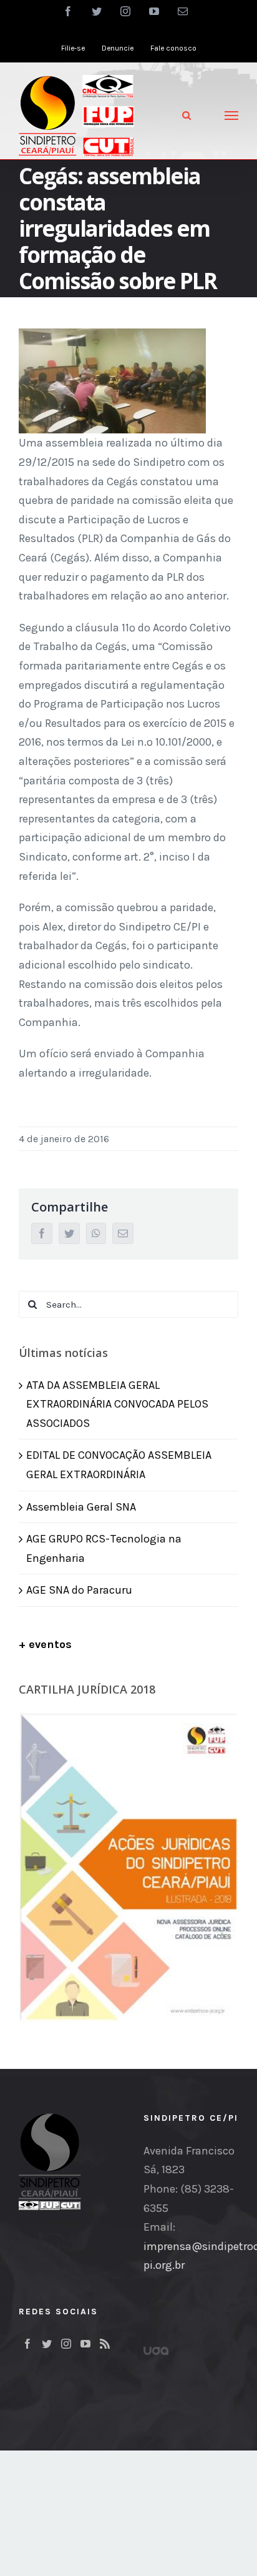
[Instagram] (66, 2344)
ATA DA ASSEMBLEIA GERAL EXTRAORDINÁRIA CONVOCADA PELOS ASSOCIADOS (117, 1404)
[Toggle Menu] (232, 116)
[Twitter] (47, 2344)
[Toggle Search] (187, 115)
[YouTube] (85, 2344)
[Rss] (105, 2344)
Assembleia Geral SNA (81, 1507)
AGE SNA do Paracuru (79, 1590)
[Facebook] (27, 2344)
